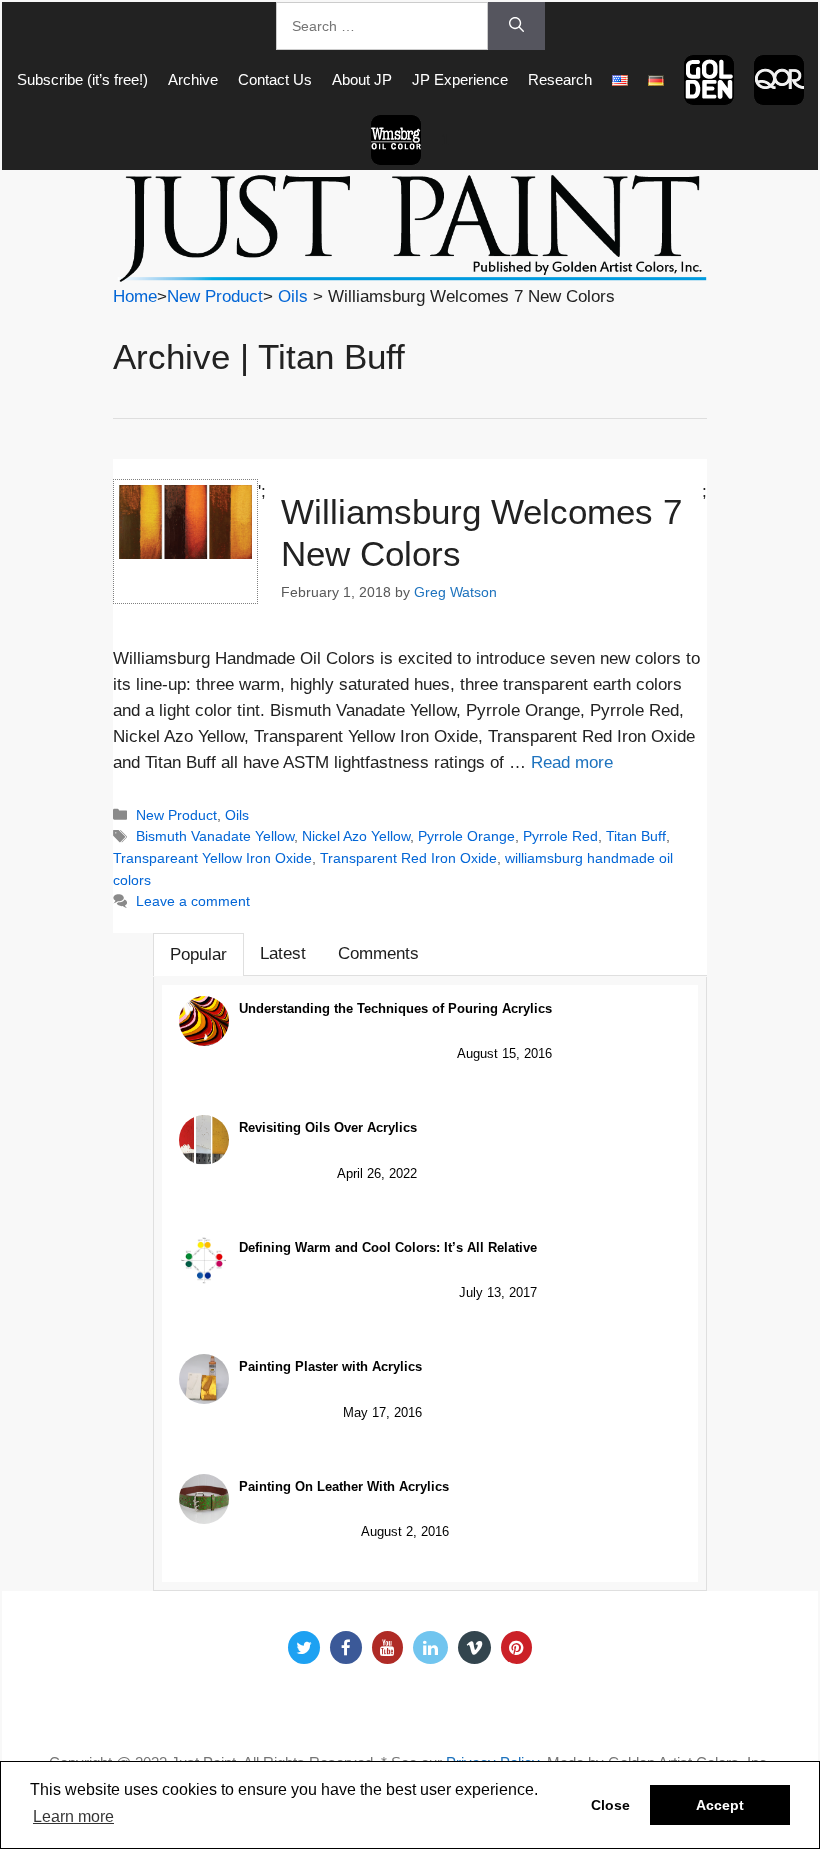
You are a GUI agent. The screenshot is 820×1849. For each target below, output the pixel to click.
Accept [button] (720, 1805)
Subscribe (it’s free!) (82, 79)
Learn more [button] (73, 1816)
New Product (215, 296)
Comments (378, 953)
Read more (572, 762)
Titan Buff (636, 836)
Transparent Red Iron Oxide (408, 858)
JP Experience (460, 79)
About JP (362, 79)
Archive (193, 79)
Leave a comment (193, 901)
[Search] (516, 26)
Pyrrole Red (560, 836)
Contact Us (275, 79)
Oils (293, 296)
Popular (198, 954)
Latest (283, 953)
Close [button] (610, 1805)
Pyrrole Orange (466, 836)
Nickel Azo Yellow (356, 836)
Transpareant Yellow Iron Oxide (212, 858)
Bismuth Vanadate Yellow (215, 836)
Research (560, 79)
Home (135, 296)
